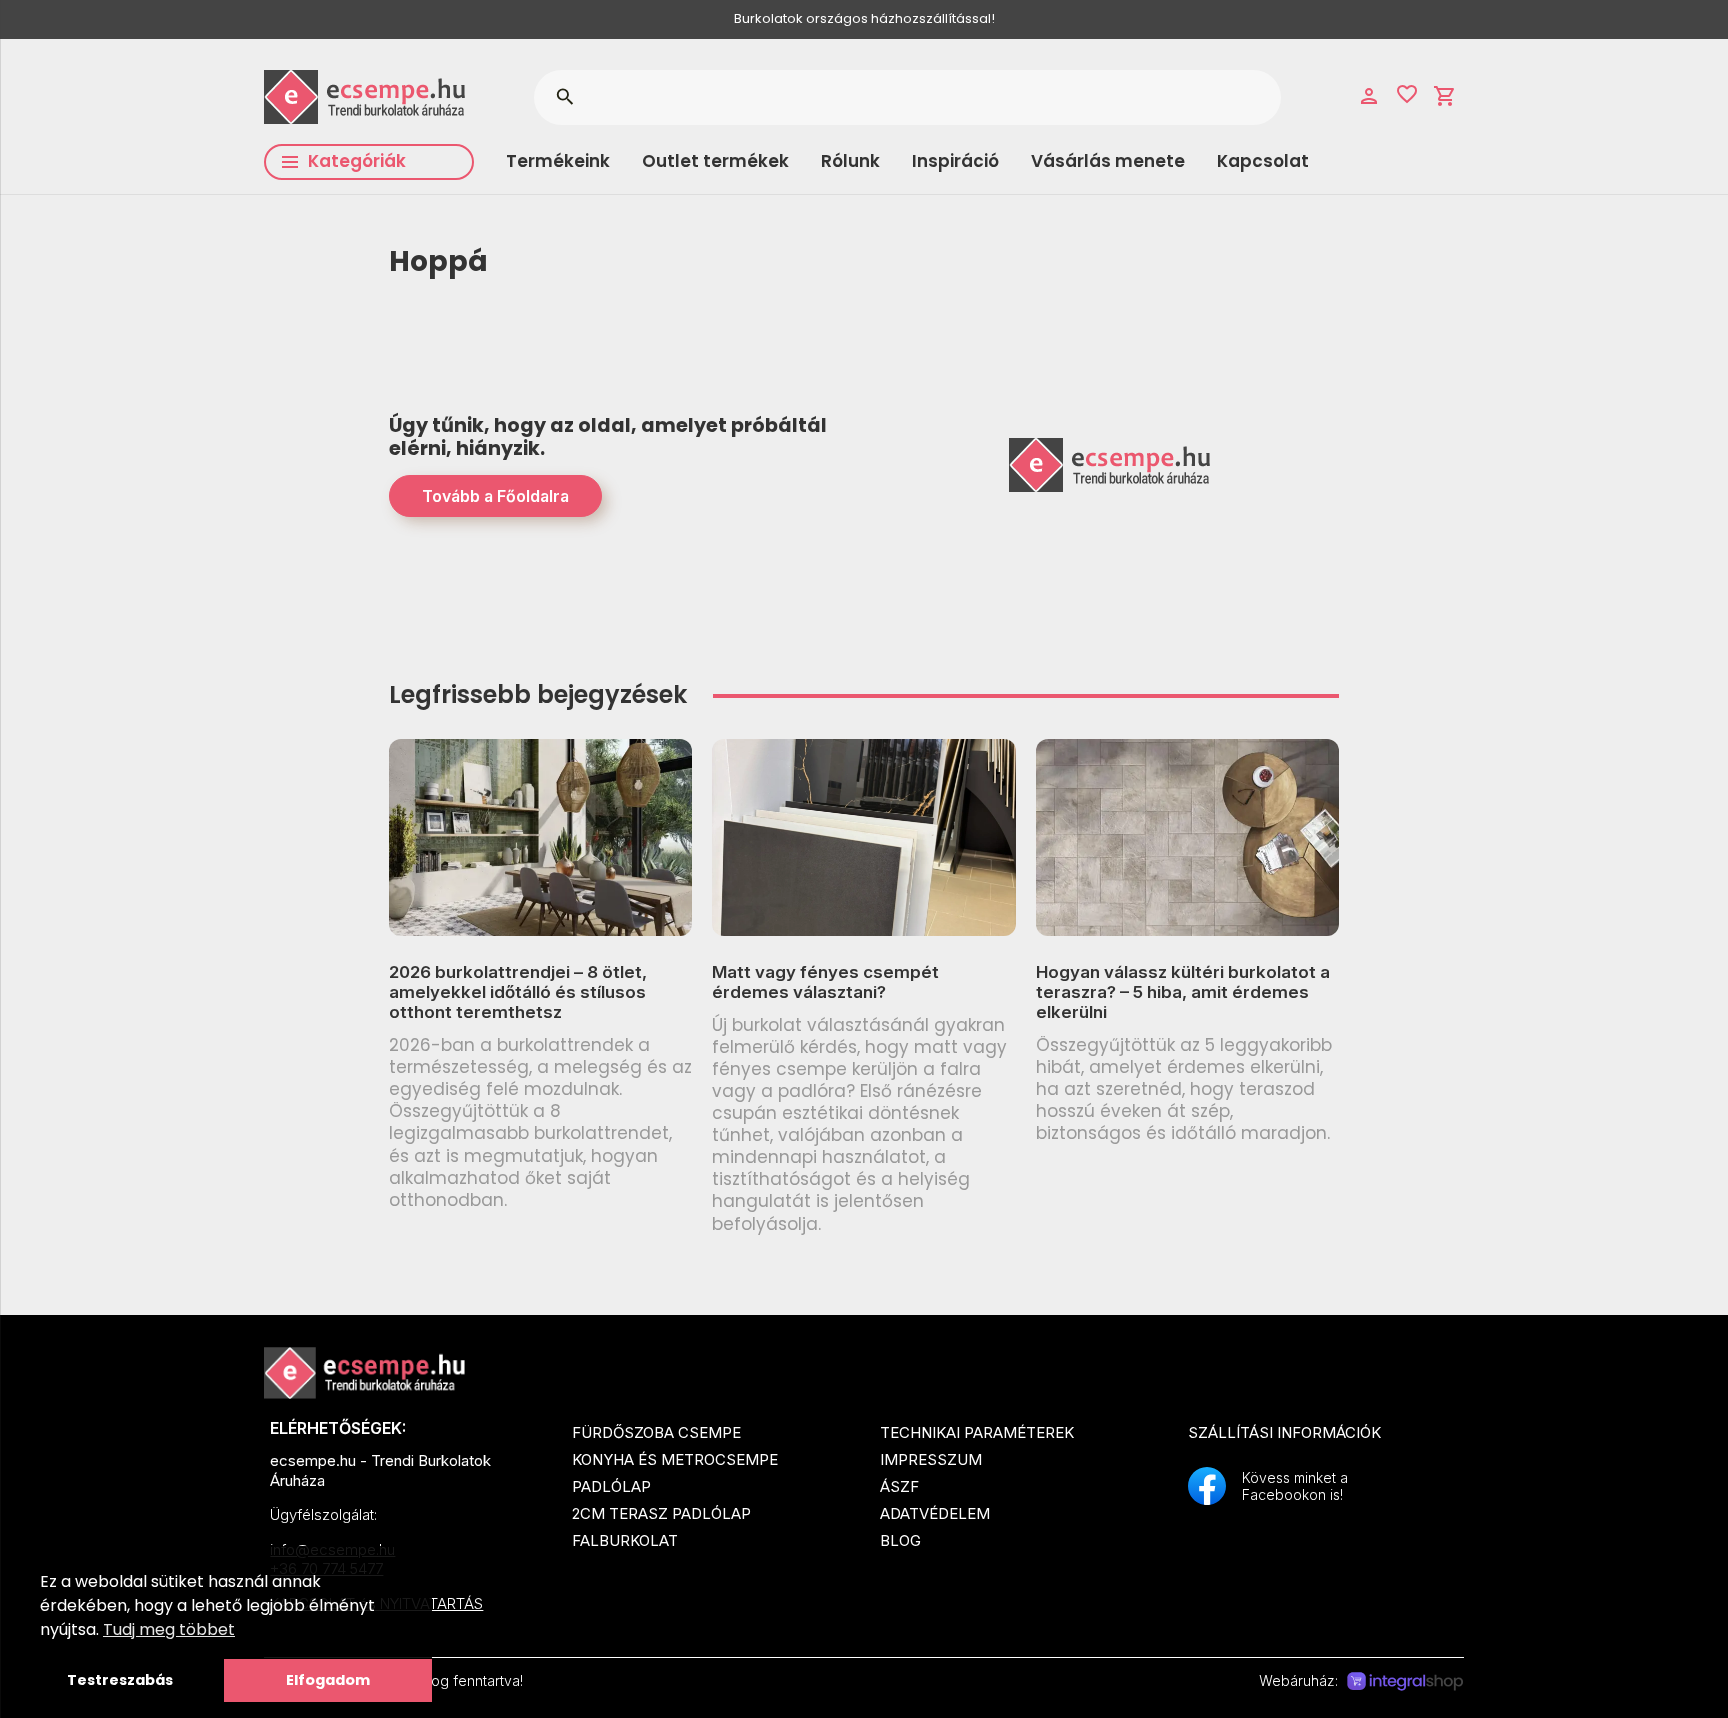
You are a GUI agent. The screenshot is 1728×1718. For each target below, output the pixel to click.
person (1369, 96)
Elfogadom (328, 1680)
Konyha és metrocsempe (675, 1459)
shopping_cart (1445, 96)
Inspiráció (955, 161)
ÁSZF (899, 1486)
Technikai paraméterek (977, 1432)
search (564, 97)
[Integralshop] (1405, 1682)
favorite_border (1407, 94)
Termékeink (558, 161)
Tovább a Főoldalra (495, 496)
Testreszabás (120, 1680)
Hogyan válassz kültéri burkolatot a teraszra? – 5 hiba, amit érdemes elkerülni (1183, 992)
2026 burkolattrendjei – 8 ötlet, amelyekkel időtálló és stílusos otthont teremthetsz (518, 992)
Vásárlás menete (1108, 161)
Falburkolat (625, 1540)
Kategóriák (357, 161)
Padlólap (611, 1486)
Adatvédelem (935, 1513)
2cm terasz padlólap (661, 1513)
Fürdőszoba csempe (656, 1432)
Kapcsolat (1263, 161)
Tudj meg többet (169, 1629)
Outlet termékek (715, 161)
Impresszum (931, 1459)
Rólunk (850, 161)
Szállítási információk (1284, 1432)
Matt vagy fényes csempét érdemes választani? (825, 982)
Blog (900, 1540)
